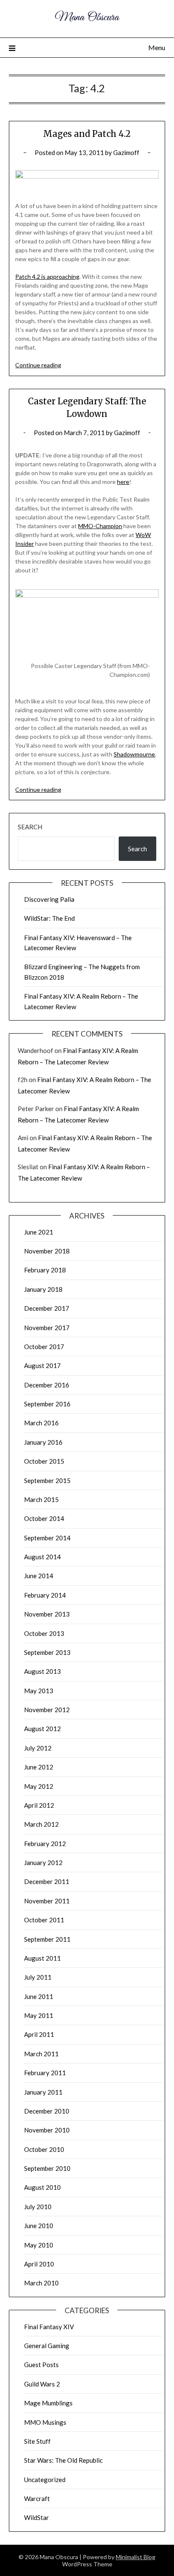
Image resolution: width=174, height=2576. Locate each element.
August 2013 (42, 1671)
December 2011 (47, 1881)
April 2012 (39, 1805)
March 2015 (41, 1499)
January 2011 (43, 2092)
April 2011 (39, 2034)
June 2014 (39, 1576)
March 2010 (41, 2283)
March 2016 (41, 1423)
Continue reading (38, 365)
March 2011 (41, 2054)
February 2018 (45, 1270)
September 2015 (47, 1480)
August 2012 (42, 1729)
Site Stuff (37, 2441)
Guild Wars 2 (42, 2384)
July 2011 (38, 1977)
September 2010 (47, 2168)
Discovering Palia (49, 899)
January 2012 (43, 1863)
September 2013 (47, 1652)
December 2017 (47, 1308)
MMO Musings (45, 2422)
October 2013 (44, 1633)
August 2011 (42, 1958)
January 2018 (43, 1289)
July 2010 (38, 2207)
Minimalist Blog (136, 2557)
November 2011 (47, 1901)
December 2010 (47, 2111)
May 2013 (39, 1691)
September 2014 (47, 1538)
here (123, 482)
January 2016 (43, 1442)
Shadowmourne (134, 754)
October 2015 (44, 1461)
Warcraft (37, 2499)
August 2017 (42, 1365)
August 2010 (42, 2187)
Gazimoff (126, 152)
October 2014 (44, 1518)
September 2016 (47, 1404)
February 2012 (45, 1844)
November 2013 (47, 1614)
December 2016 (47, 1385)
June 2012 (39, 1767)
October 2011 (44, 1920)
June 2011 (39, 1996)
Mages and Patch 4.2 (87, 134)
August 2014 (42, 1557)
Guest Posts (41, 2365)
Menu (157, 47)
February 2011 (45, 2073)
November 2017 (47, 1328)
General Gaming (47, 2346)
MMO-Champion (100, 526)
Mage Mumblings (48, 2403)
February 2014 (45, 1595)
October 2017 (44, 1347)
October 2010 (44, 2149)
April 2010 (39, 2264)
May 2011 (39, 2015)
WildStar (37, 2517)
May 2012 (39, 1786)
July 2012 (38, 1748)
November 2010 (47, 2130)
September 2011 (47, 1939)
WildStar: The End (49, 918)
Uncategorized (45, 2480)
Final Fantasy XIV (49, 2327)
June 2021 (39, 1232)
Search (30, 827)
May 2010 (39, 2245)
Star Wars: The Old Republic (63, 2460)
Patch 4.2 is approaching (47, 277)
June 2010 (39, 2226)
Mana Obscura (87, 17)
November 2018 (47, 1251)
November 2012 (47, 1710)
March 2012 (41, 1824)
